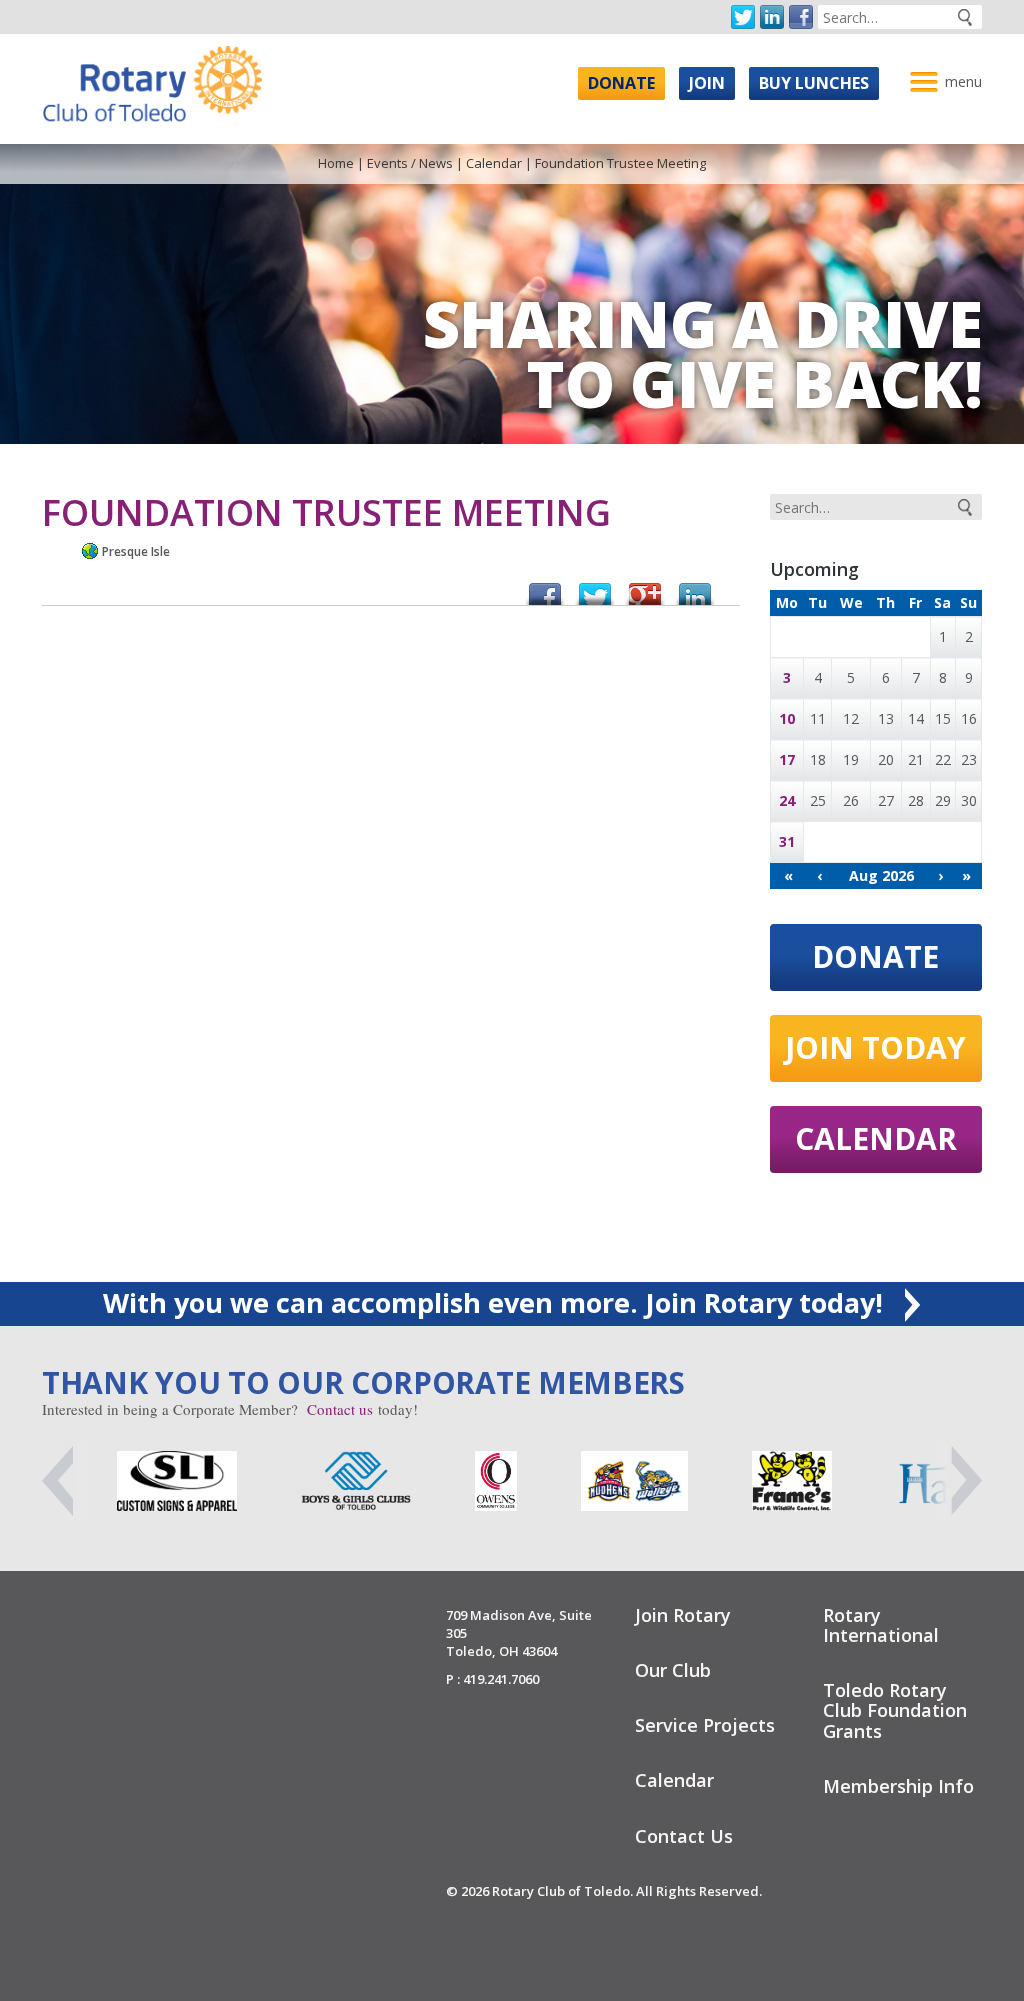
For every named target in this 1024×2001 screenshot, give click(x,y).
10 (787, 718)
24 (787, 800)
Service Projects (705, 1725)
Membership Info (898, 1786)
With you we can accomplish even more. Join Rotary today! (496, 1302)
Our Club (673, 1670)
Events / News (410, 163)
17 (787, 759)
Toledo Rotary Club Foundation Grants (895, 1710)
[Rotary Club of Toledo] (152, 78)
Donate (621, 83)
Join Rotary (683, 1615)
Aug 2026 (881, 875)
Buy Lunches (814, 83)
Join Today (875, 1047)
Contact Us (684, 1836)
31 (787, 841)
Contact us (340, 1409)
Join (707, 83)
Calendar (494, 163)
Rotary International (881, 1625)
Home (336, 163)
